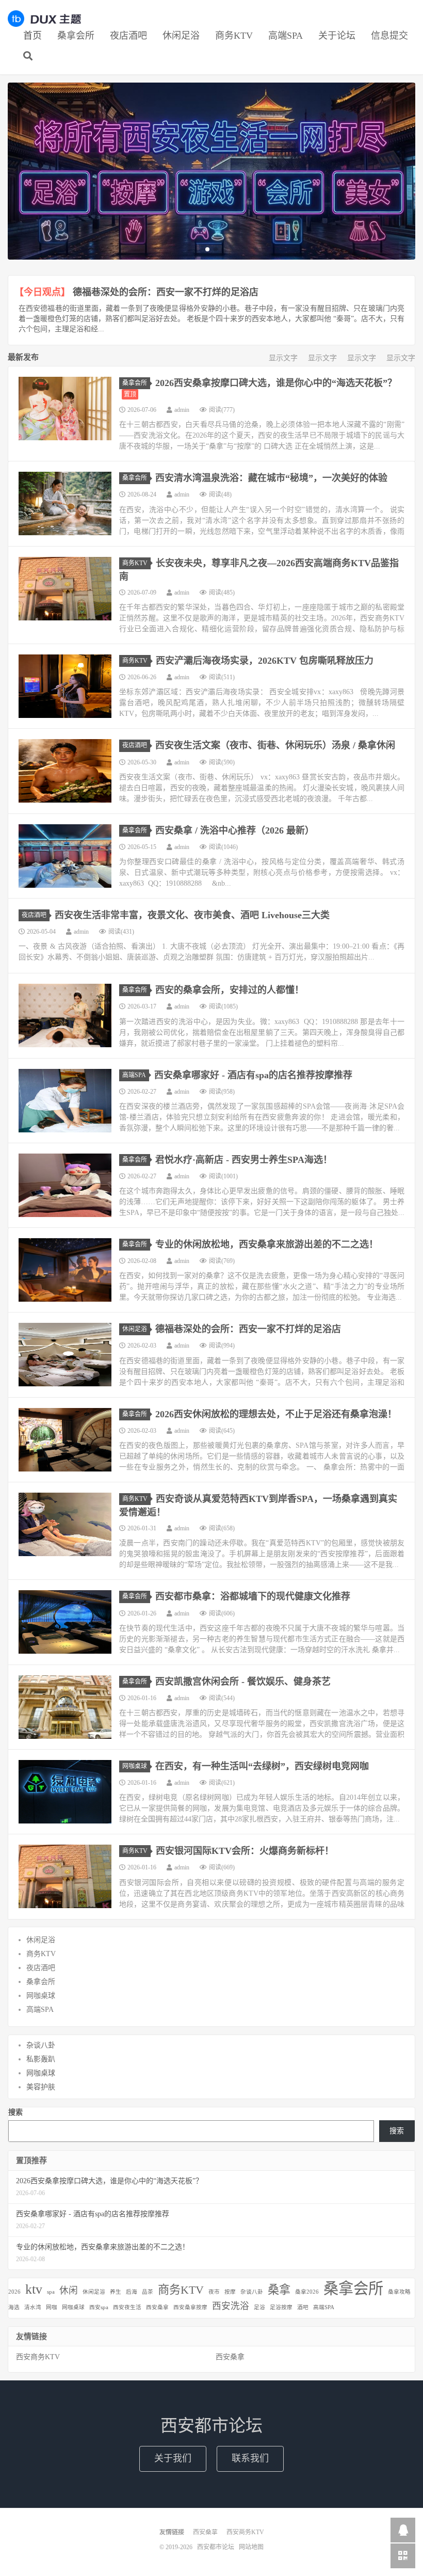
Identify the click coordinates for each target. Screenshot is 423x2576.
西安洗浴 (231, 2306)
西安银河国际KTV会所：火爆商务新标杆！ (245, 1851)
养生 (116, 2292)
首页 (32, 36)
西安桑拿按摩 (190, 2307)
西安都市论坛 (44, 19)
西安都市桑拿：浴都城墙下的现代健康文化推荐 (253, 1596)
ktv (34, 2289)
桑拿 (279, 2290)
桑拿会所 (76, 36)
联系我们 (250, 2458)
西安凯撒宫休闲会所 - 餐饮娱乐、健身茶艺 (243, 1682)
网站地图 (251, 2547)
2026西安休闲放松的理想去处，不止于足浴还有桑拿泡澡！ (276, 1414)
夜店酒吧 (128, 36)
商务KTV (234, 36)
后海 (132, 2292)
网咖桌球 (135, 1766)
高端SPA (286, 36)
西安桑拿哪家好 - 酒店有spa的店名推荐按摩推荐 (253, 1075)
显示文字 (283, 358)
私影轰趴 (41, 2059)
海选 (14, 2307)
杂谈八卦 (41, 2045)
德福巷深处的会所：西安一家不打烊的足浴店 (166, 292)
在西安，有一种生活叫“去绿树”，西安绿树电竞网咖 (262, 1766)
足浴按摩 (281, 2307)
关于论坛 (337, 36)
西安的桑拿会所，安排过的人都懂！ (230, 990)
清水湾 (33, 2307)
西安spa (99, 2307)
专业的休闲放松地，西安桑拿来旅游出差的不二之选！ (267, 1244)
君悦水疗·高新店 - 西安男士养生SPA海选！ (244, 1160)
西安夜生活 (127, 2307)
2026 (14, 2292)
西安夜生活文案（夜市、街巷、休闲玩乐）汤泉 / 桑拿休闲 (275, 745)
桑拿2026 (307, 2292)
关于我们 (173, 2458)
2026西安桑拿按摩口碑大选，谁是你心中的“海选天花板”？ (276, 383)
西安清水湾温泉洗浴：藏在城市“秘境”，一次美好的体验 (271, 478)
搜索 (15, 2112)
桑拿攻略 (399, 2292)
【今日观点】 (42, 292)
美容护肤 (41, 2087)
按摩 (230, 2292)
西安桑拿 (157, 2307)
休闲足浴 (181, 36)
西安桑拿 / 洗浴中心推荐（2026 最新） (235, 830)
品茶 (148, 2292)
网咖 (52, 2307)
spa (51, 2292)
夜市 (214, 2292)
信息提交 (389, 36)
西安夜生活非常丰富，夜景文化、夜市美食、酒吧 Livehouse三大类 (192, 915)
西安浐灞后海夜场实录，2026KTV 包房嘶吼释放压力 (265, 661)
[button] (207, 249)
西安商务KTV (38, 2357)
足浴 (259, 2307)
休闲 (69, 2291)
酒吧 (303, 2307)
